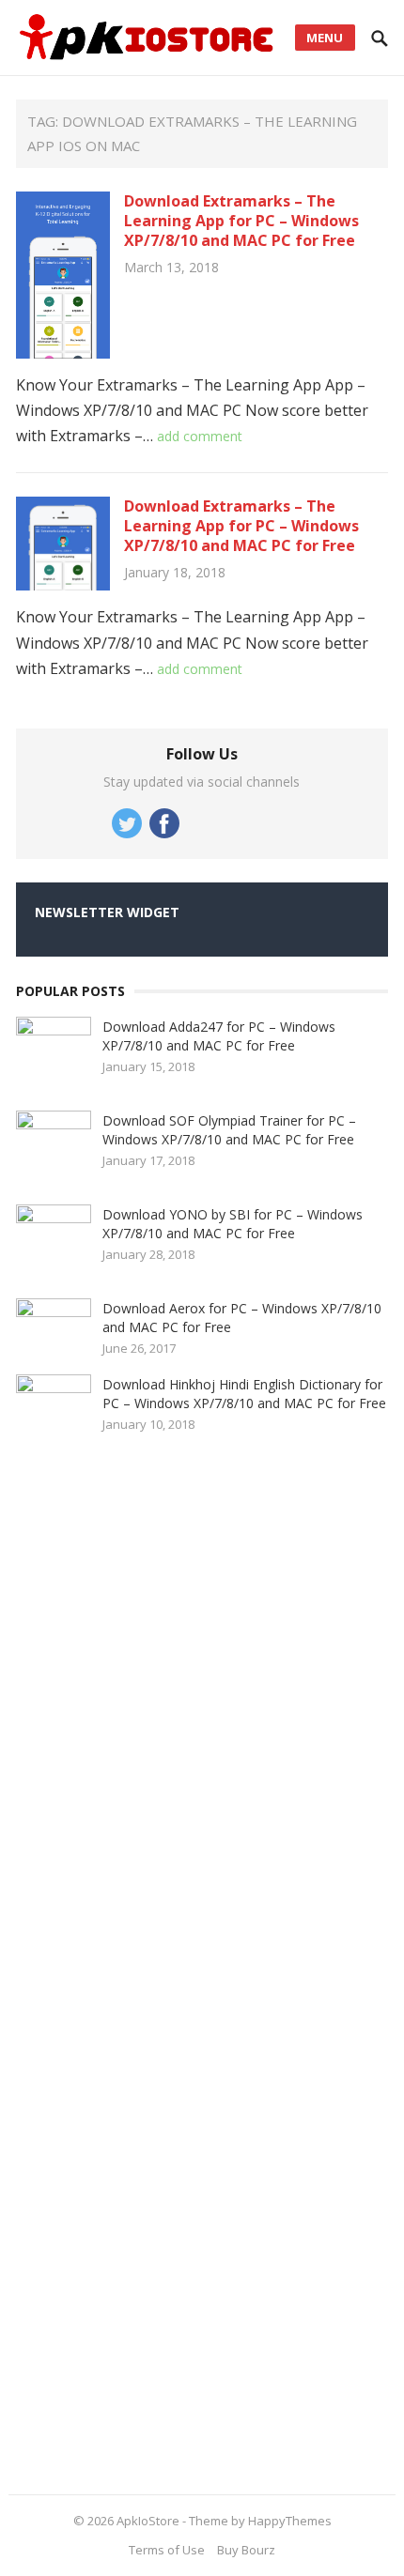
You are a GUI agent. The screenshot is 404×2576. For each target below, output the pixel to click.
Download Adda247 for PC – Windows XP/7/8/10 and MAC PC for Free (219, 1036)
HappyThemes (290, 2521)
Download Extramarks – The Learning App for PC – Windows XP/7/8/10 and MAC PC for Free (241, 221)
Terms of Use (167, 2550)
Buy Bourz (246, 2550)
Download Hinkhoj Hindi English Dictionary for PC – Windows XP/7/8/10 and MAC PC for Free (244, 1394)
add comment (200, 436)
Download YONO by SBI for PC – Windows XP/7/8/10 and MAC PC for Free (233, 1224)
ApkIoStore (148, 2521)
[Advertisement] (157, 1966)
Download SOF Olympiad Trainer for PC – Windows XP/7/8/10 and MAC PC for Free (229, 1130)
